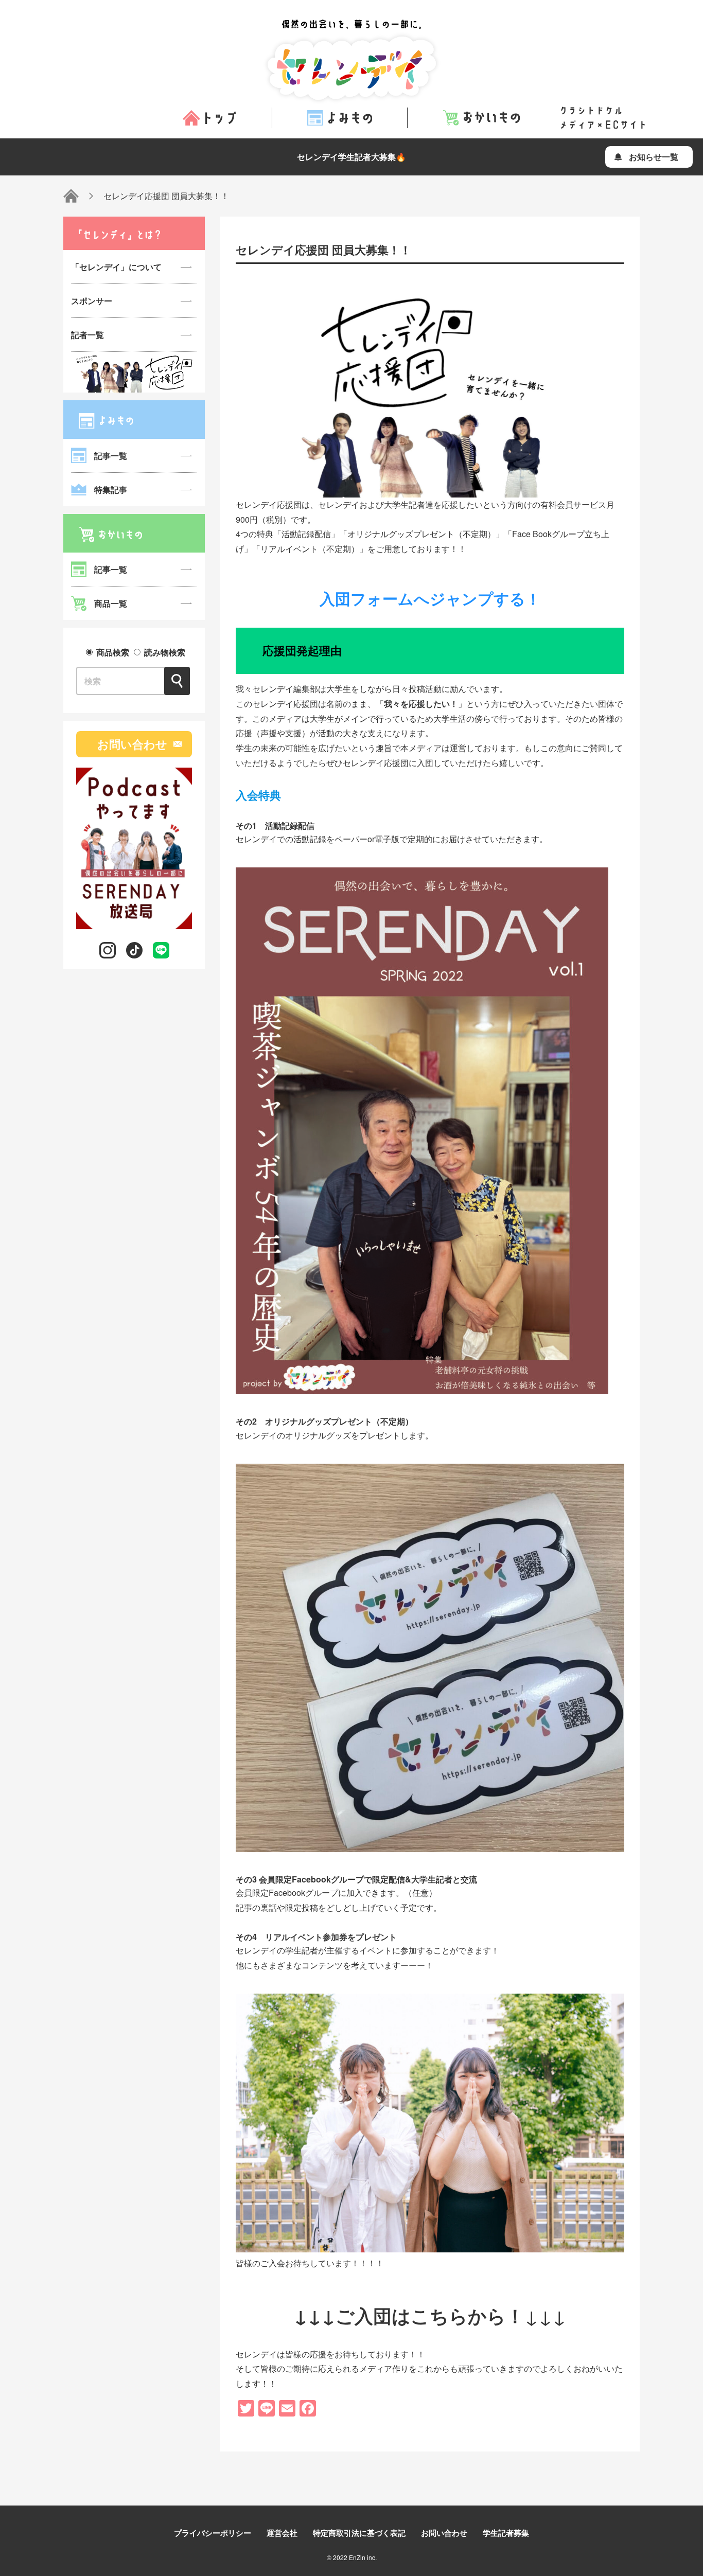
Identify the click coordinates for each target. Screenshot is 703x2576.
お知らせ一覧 (654, 157)
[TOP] (71, 196)
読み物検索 (164, 652)
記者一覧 (87, 335)
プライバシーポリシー (213, 2533)
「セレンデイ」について (116, 267)
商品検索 (113, 652)
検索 (177, 681)
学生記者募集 (506, 2533)
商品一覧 (111, 603)
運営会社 (282, 2533)
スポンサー (92, 301)
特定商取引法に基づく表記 (359, 2533)
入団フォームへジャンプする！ (430, 598)
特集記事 (111, 490)
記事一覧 (111, 456)
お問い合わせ (132, 744)
